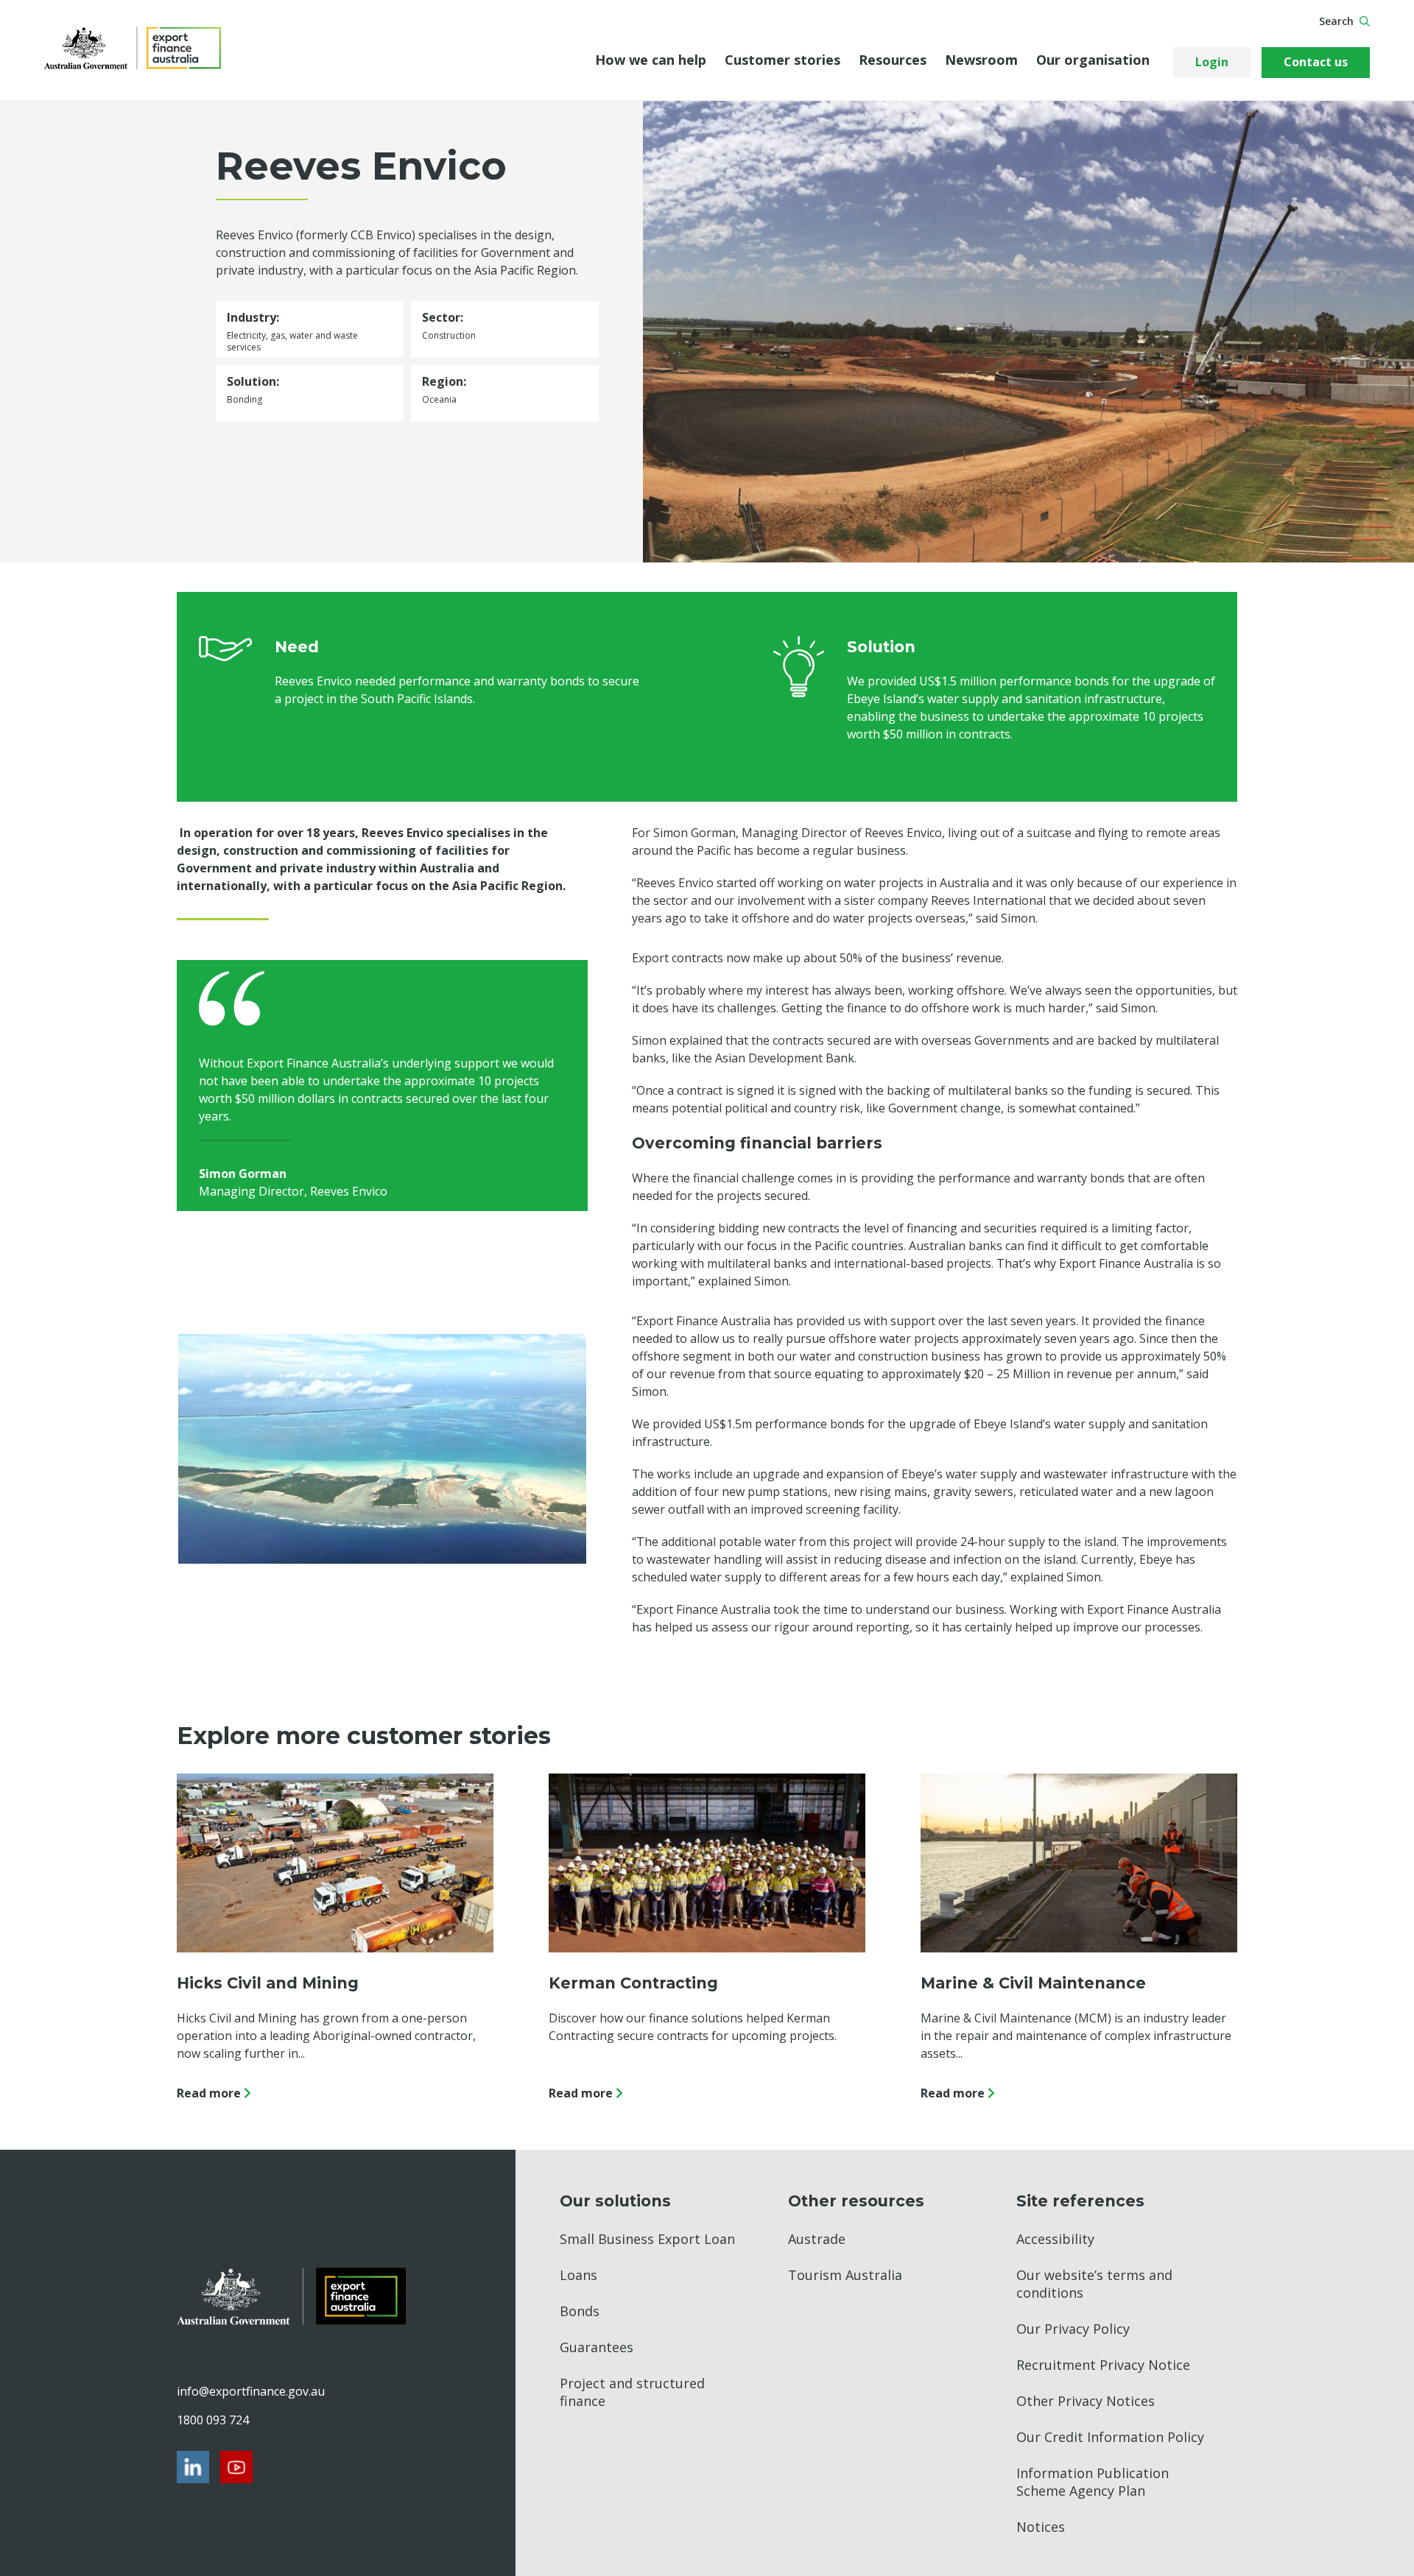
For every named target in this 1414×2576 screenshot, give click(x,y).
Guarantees (597, 2347)
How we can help (651, 60)
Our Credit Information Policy (1110, 2437)
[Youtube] (236, 2467)
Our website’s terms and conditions (1094, 2284)
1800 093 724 (213, 2420)
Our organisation (1093, 60)
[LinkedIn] (193, 2467)
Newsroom (981, 60)
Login (1212, 62)
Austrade (817, 2239)
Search (1336, 21)
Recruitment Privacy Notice (1103, 2365)
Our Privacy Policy (1073, 2329)
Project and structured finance (632, 2392)
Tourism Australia (845, 2275)
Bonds (580, 2311)
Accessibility (1055, 2239)
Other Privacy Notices (1086, 2401)
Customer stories (782, 60)
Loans (578, 2275)
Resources (893, 60)
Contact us (1316, 62)
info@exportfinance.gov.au (250, 2391)
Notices (1041, 2527)
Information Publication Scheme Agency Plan (1093, 2482)
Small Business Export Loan (647, 2239)
